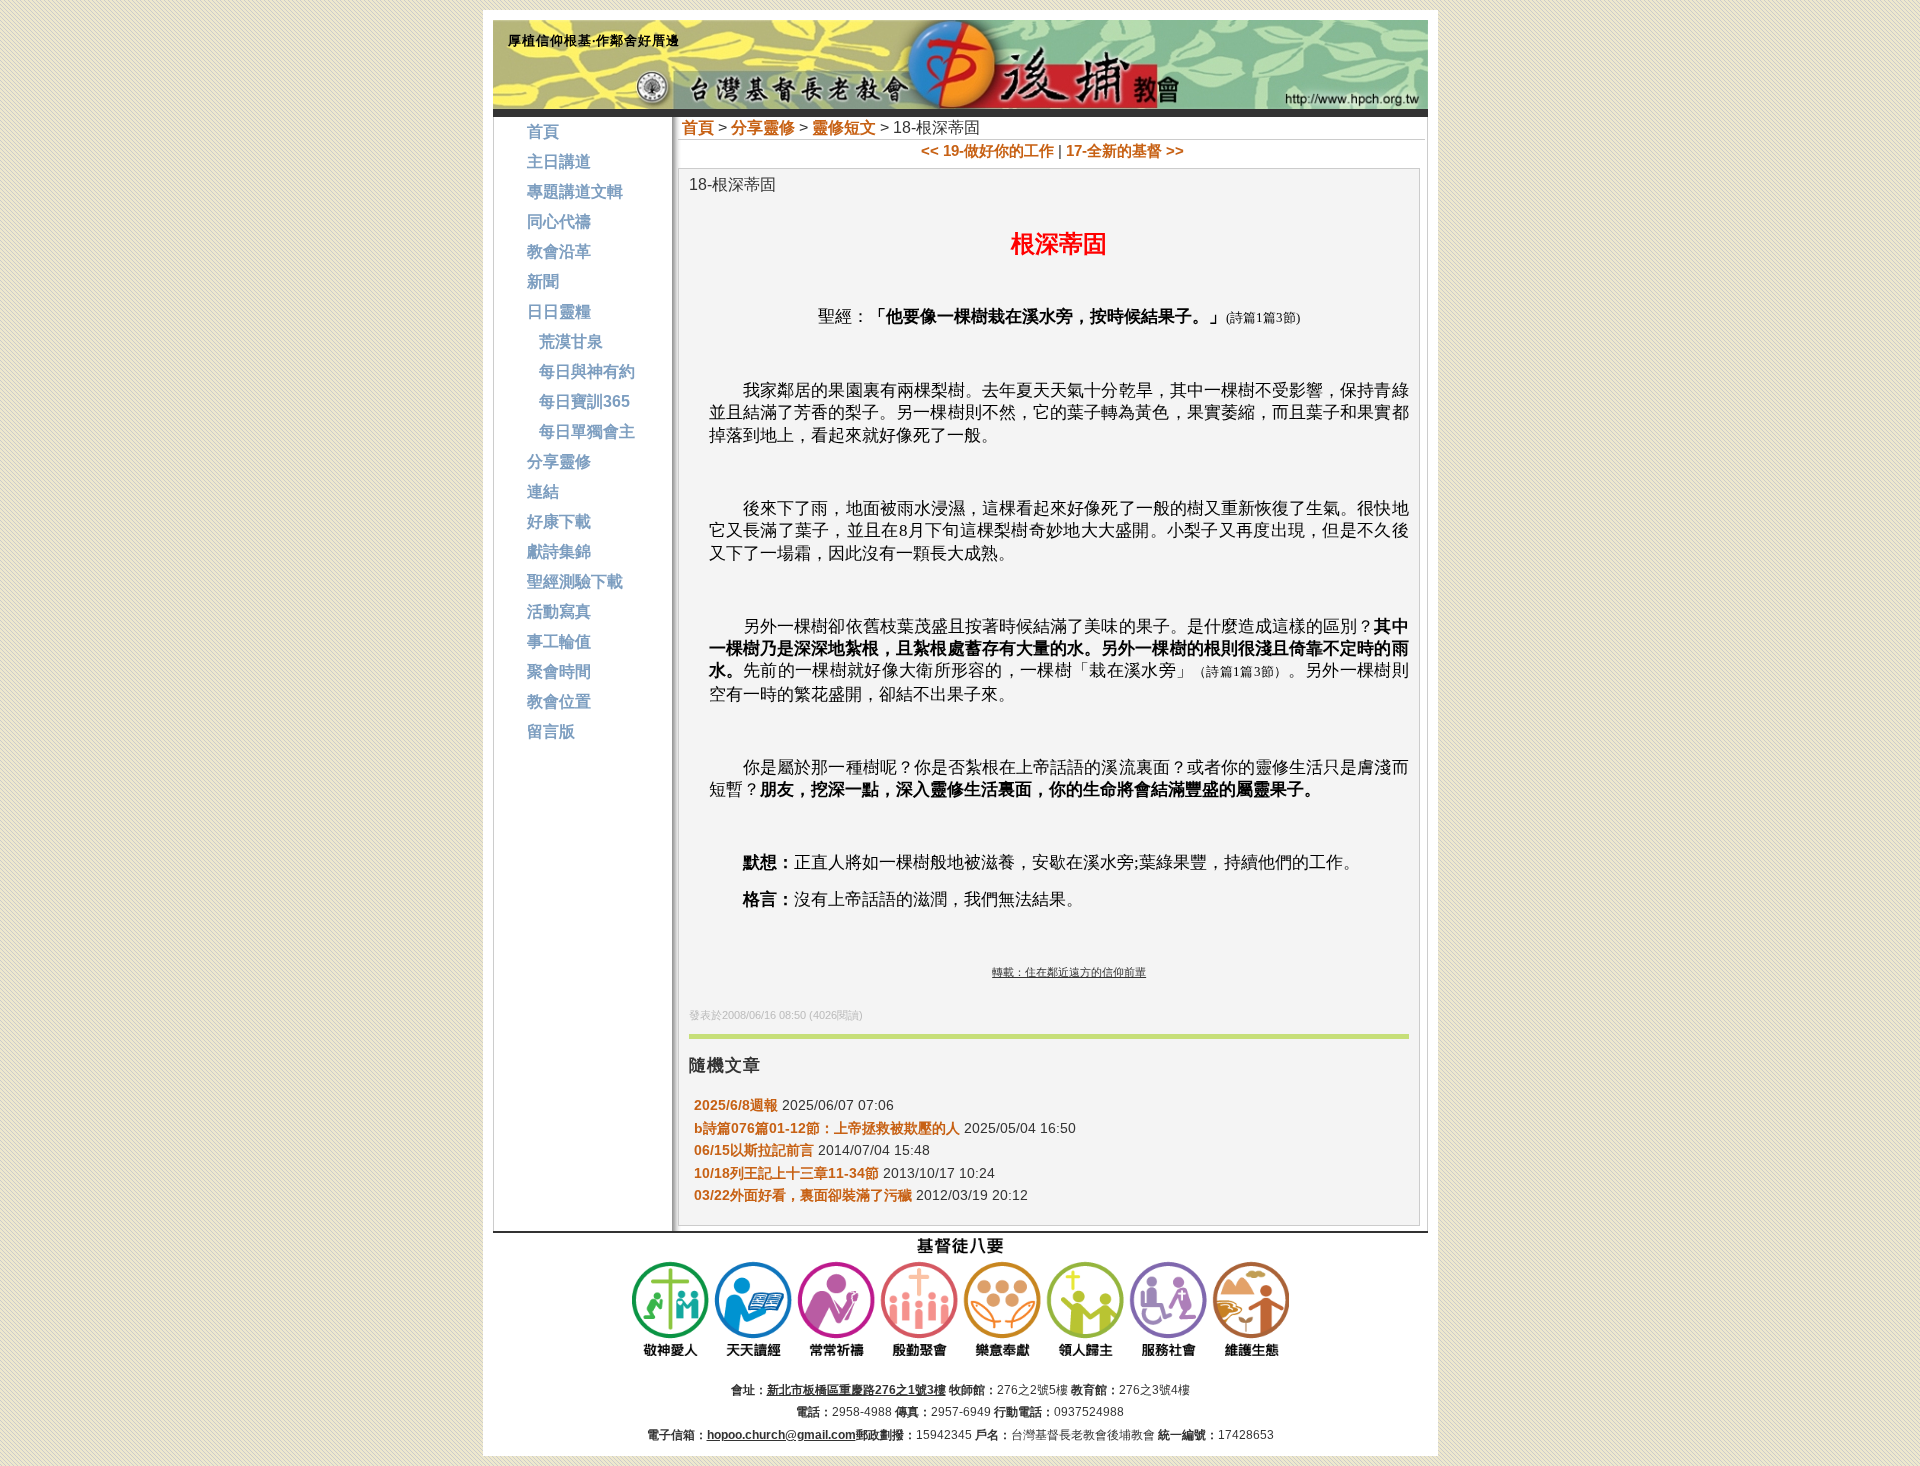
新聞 (543, 281)
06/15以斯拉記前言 (754, 1150)
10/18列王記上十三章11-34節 (786, 1173)
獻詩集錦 (559, 551)
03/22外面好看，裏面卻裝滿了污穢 (803, 1195)
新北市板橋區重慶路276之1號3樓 (856, 1390)
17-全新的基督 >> (1125, 150)
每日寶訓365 (578, 401)
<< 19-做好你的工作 (987, 150)
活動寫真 (559, 611)
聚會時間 (559, 671)
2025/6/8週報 (736, 1105)
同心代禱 (559, 221)
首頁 (698, 127)
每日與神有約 (581, 371)
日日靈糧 (559, 311)
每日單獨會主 (581, 431)
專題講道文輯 (575, 191)
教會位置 (559, 701)
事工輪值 (559, 641)
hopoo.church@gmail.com (781, 1435)
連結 (543, 491)
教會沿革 (559, 251)
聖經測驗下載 (575, 581)
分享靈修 (763, 127)
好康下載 (559, 521)
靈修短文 (844, 127)
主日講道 (559, 161)
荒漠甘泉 (565, 341)
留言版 (551, 731)
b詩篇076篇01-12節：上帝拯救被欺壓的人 (827, 1128)
